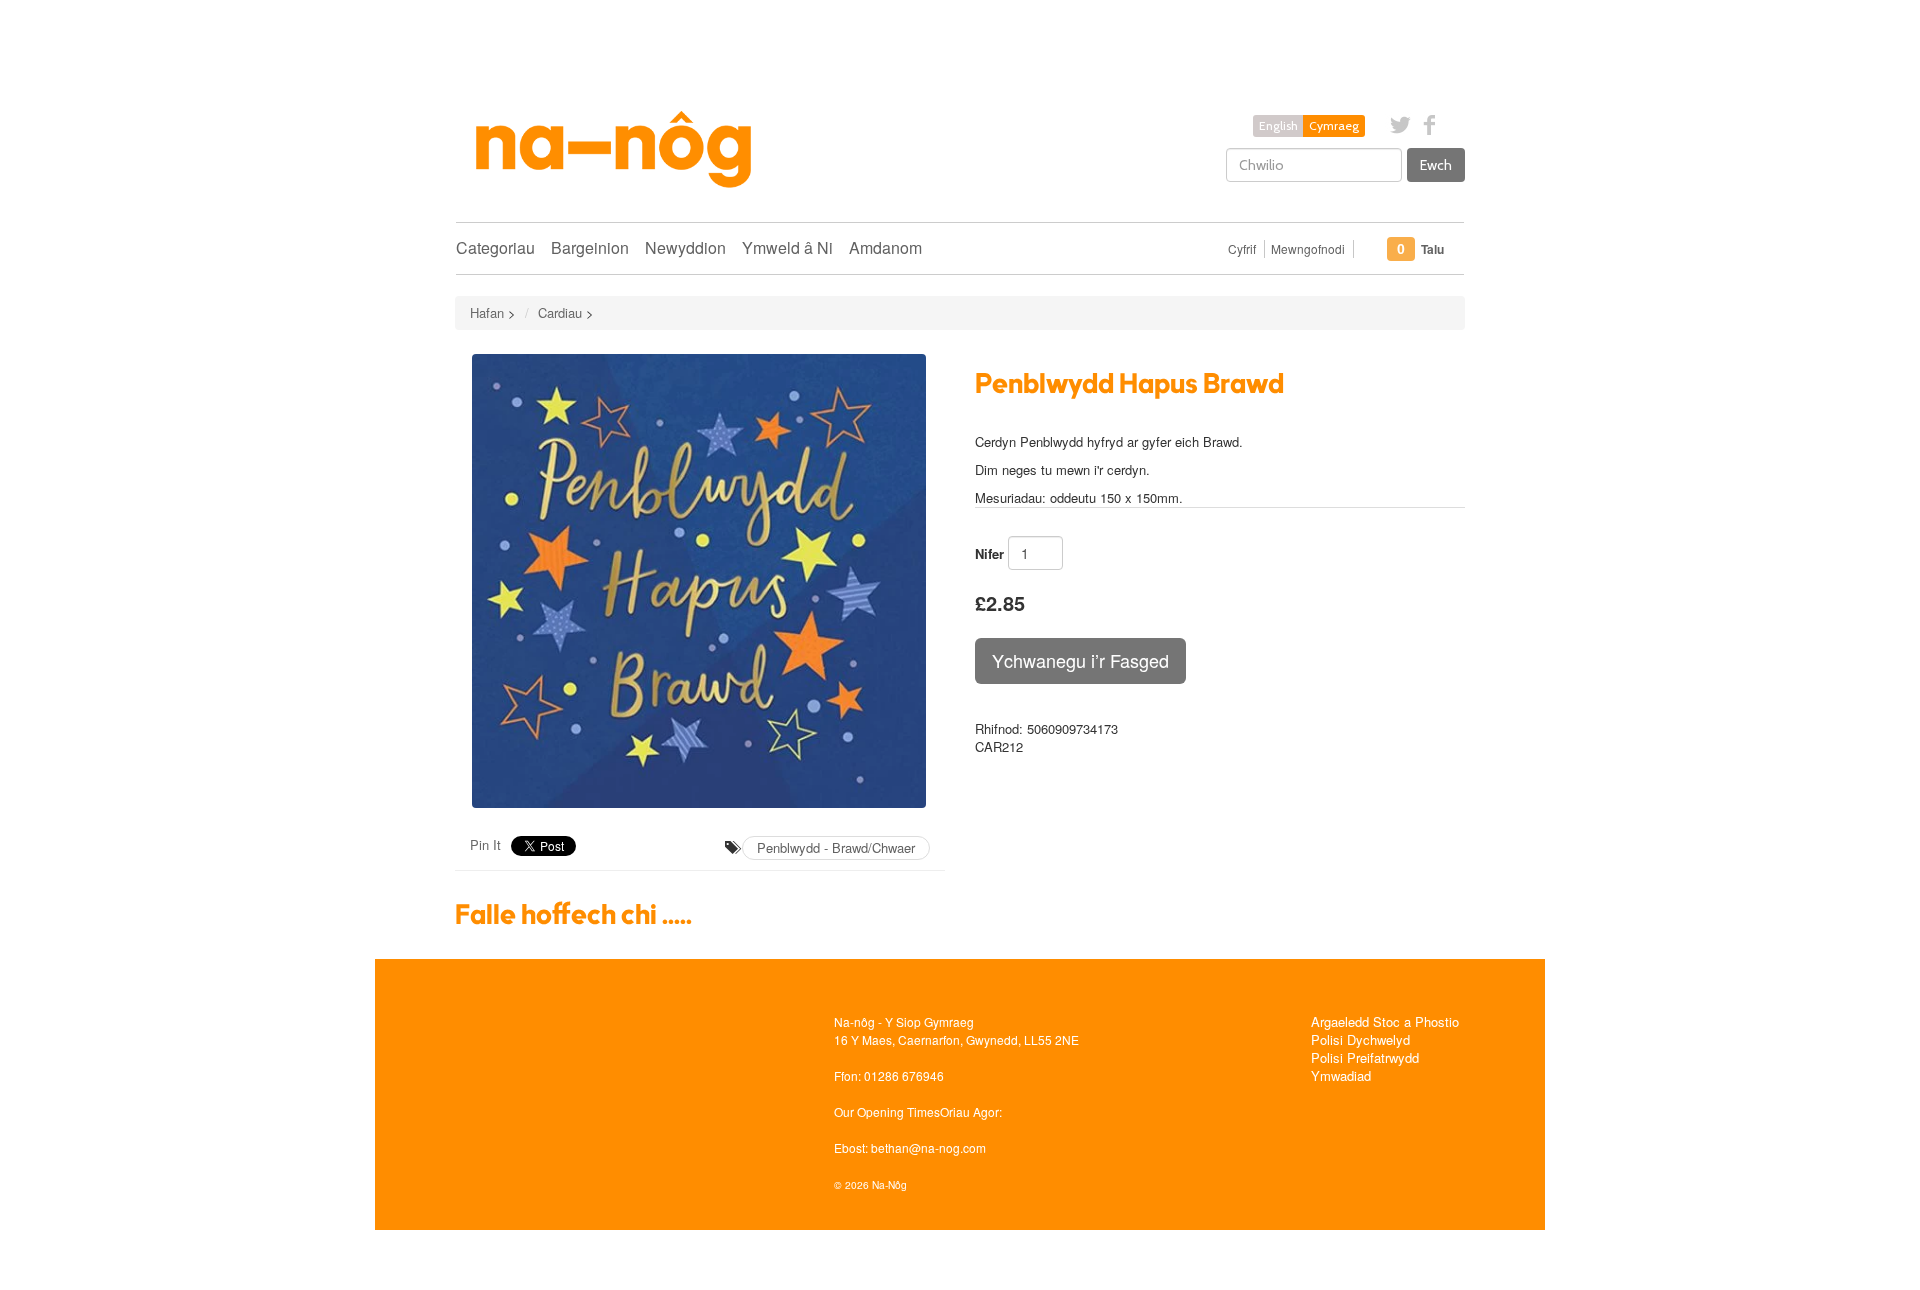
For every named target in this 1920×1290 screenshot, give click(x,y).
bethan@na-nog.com (928, 1147)
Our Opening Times (887, 1111)
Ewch (1436, 165)
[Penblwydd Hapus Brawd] (700, 581)
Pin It (485, 844)
